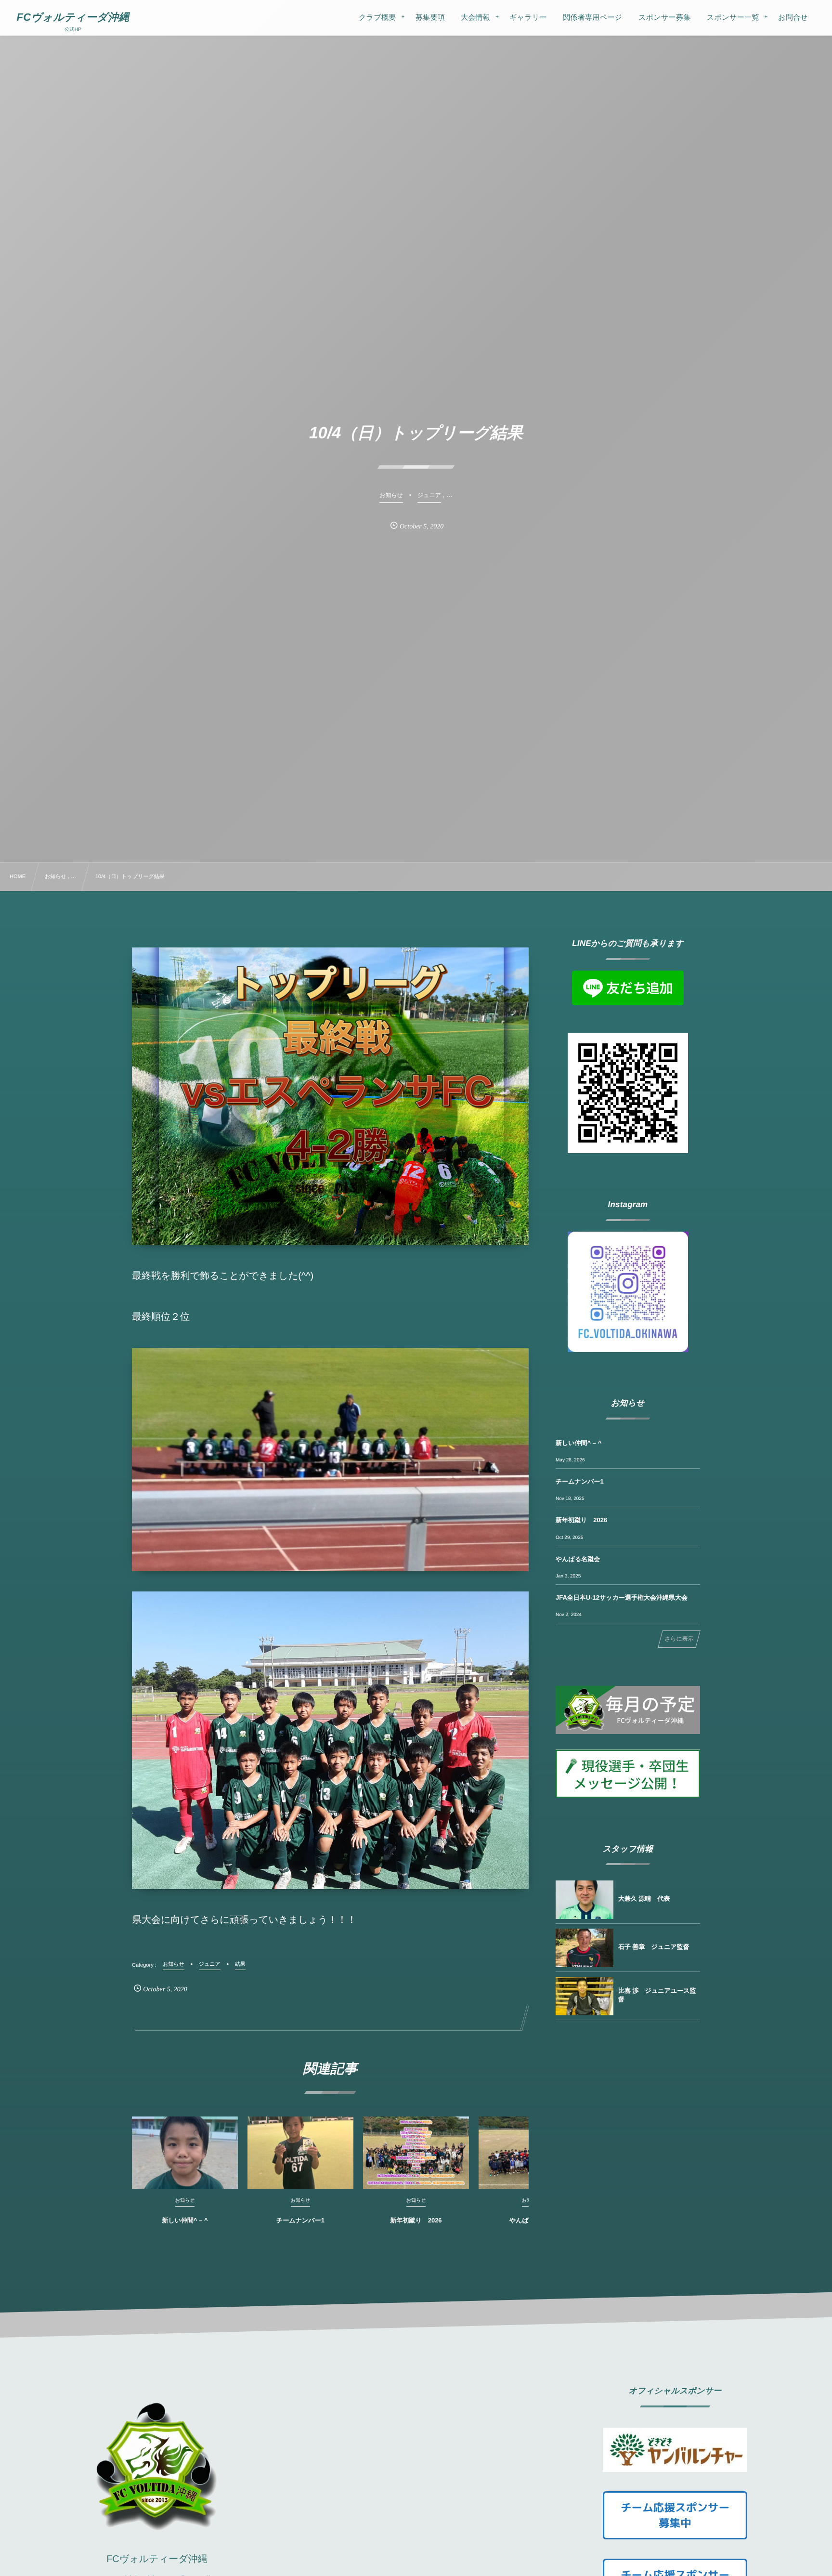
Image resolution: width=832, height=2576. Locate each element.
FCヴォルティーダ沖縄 (73, 17)
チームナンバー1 (300, 2220)
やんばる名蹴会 (578, 1559)
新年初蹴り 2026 (416, 2220)
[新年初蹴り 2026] (416, 2153)
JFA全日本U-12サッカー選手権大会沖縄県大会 (622, 1597)
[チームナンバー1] (300, 2153)
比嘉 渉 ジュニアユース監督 (657, 1995)
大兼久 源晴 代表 (644, 1899)
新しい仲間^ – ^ (185, 2220)
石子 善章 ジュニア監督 (654, 1947)
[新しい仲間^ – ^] (185, 2153)
